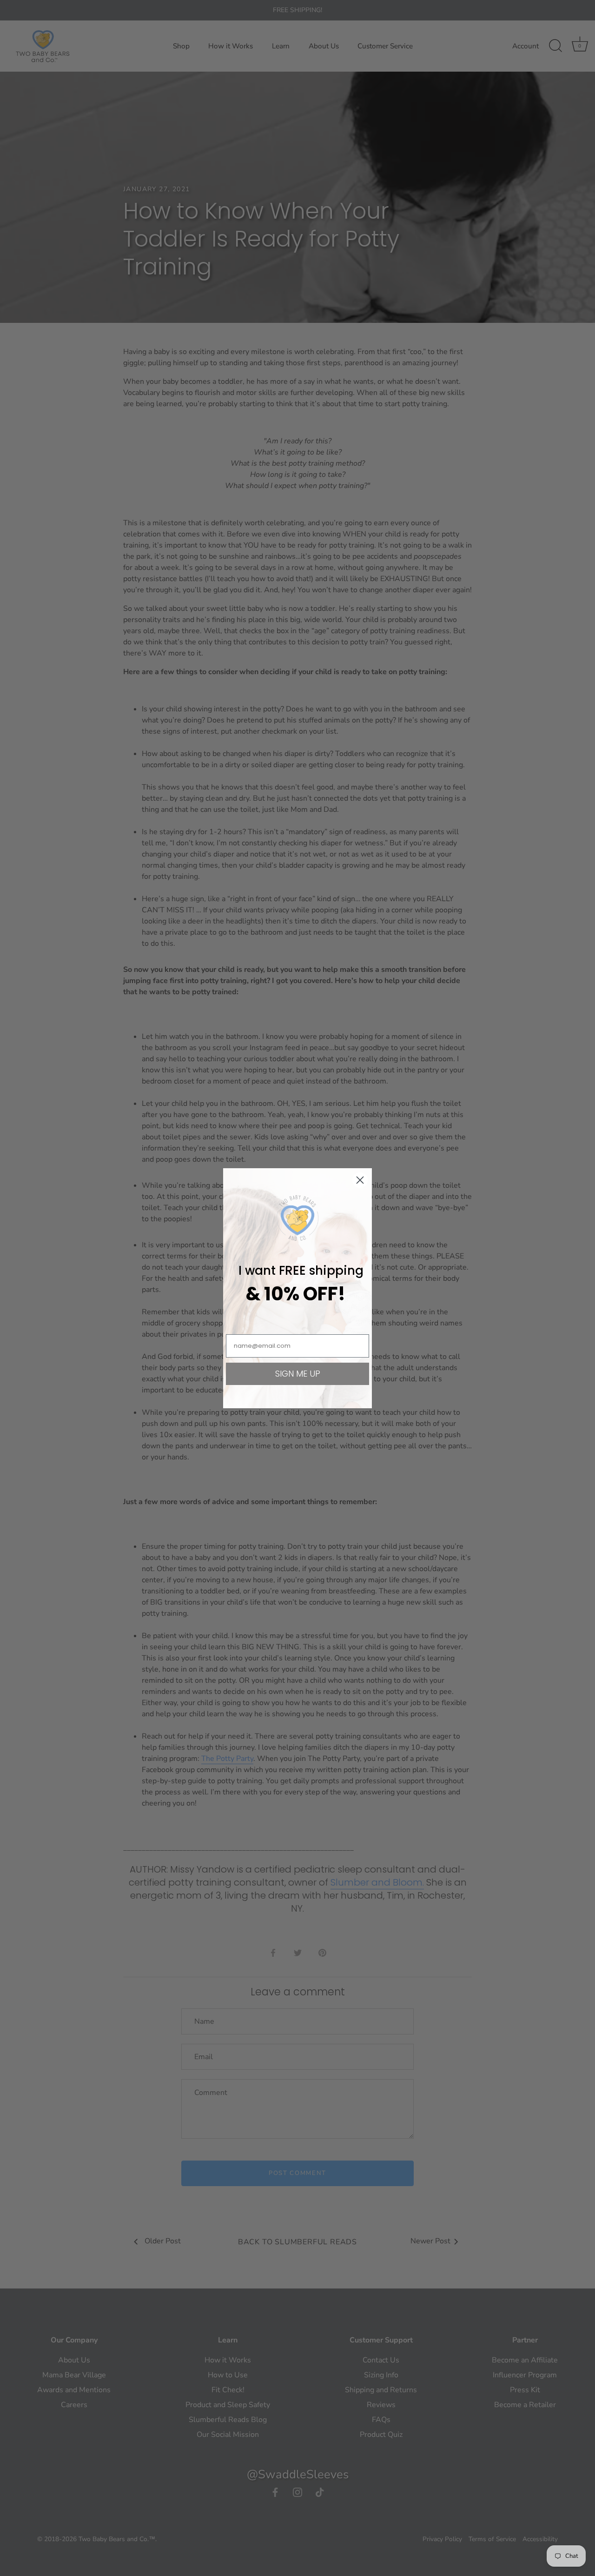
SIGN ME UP (298, 1374)
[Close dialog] (360, 1180)
